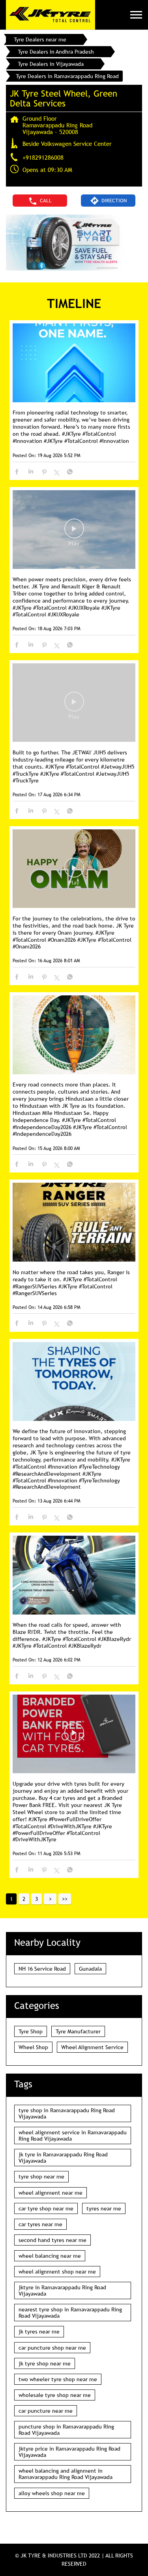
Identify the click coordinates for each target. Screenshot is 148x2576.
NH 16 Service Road (42, 1969)
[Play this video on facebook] (74, 532)
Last (65, 1899)
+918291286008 (43, 157)
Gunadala (90, 1969)
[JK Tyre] (51, 15)
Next (50, 1899)
